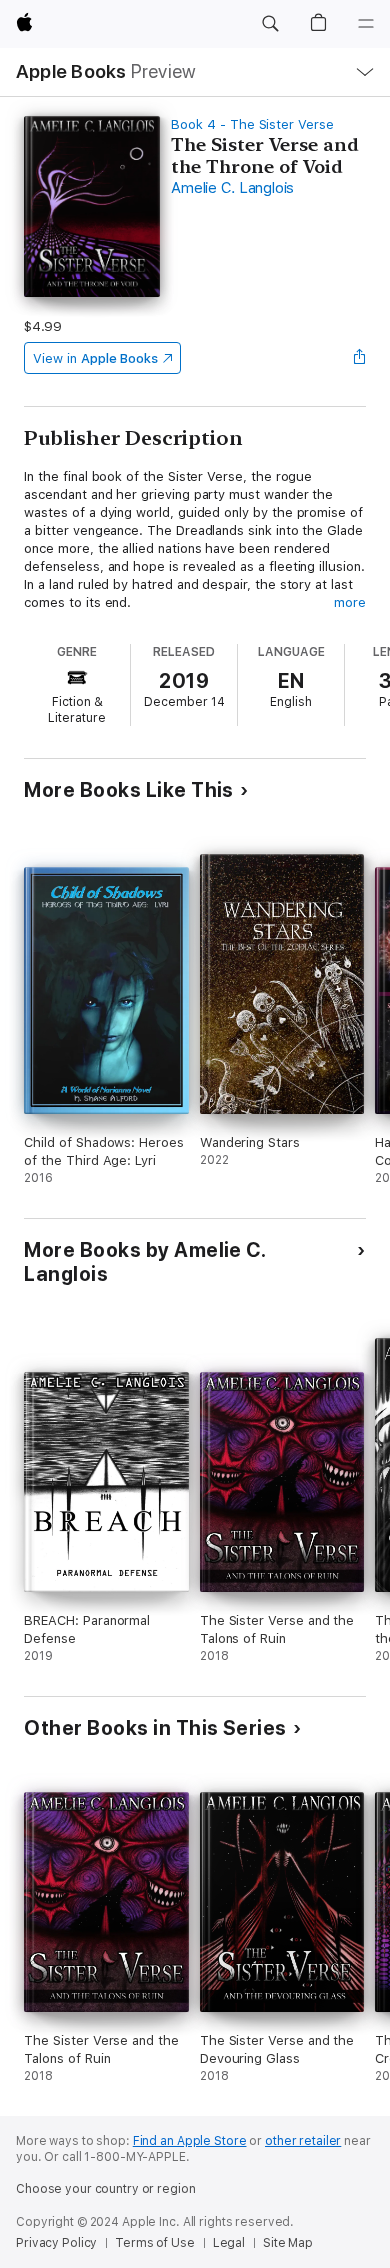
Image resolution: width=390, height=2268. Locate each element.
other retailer (303, 2141)
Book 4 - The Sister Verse (252, 124)
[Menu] (366, 24)
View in (95, 358)
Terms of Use (155, 2243)
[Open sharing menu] (360, 358)
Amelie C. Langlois (232, 188)
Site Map (288, 2243)
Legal (229, 2243)
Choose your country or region (106, 2189)
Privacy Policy (56, 2243)
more (350, 602)
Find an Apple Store (190, 2141)
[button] (270, 24)
